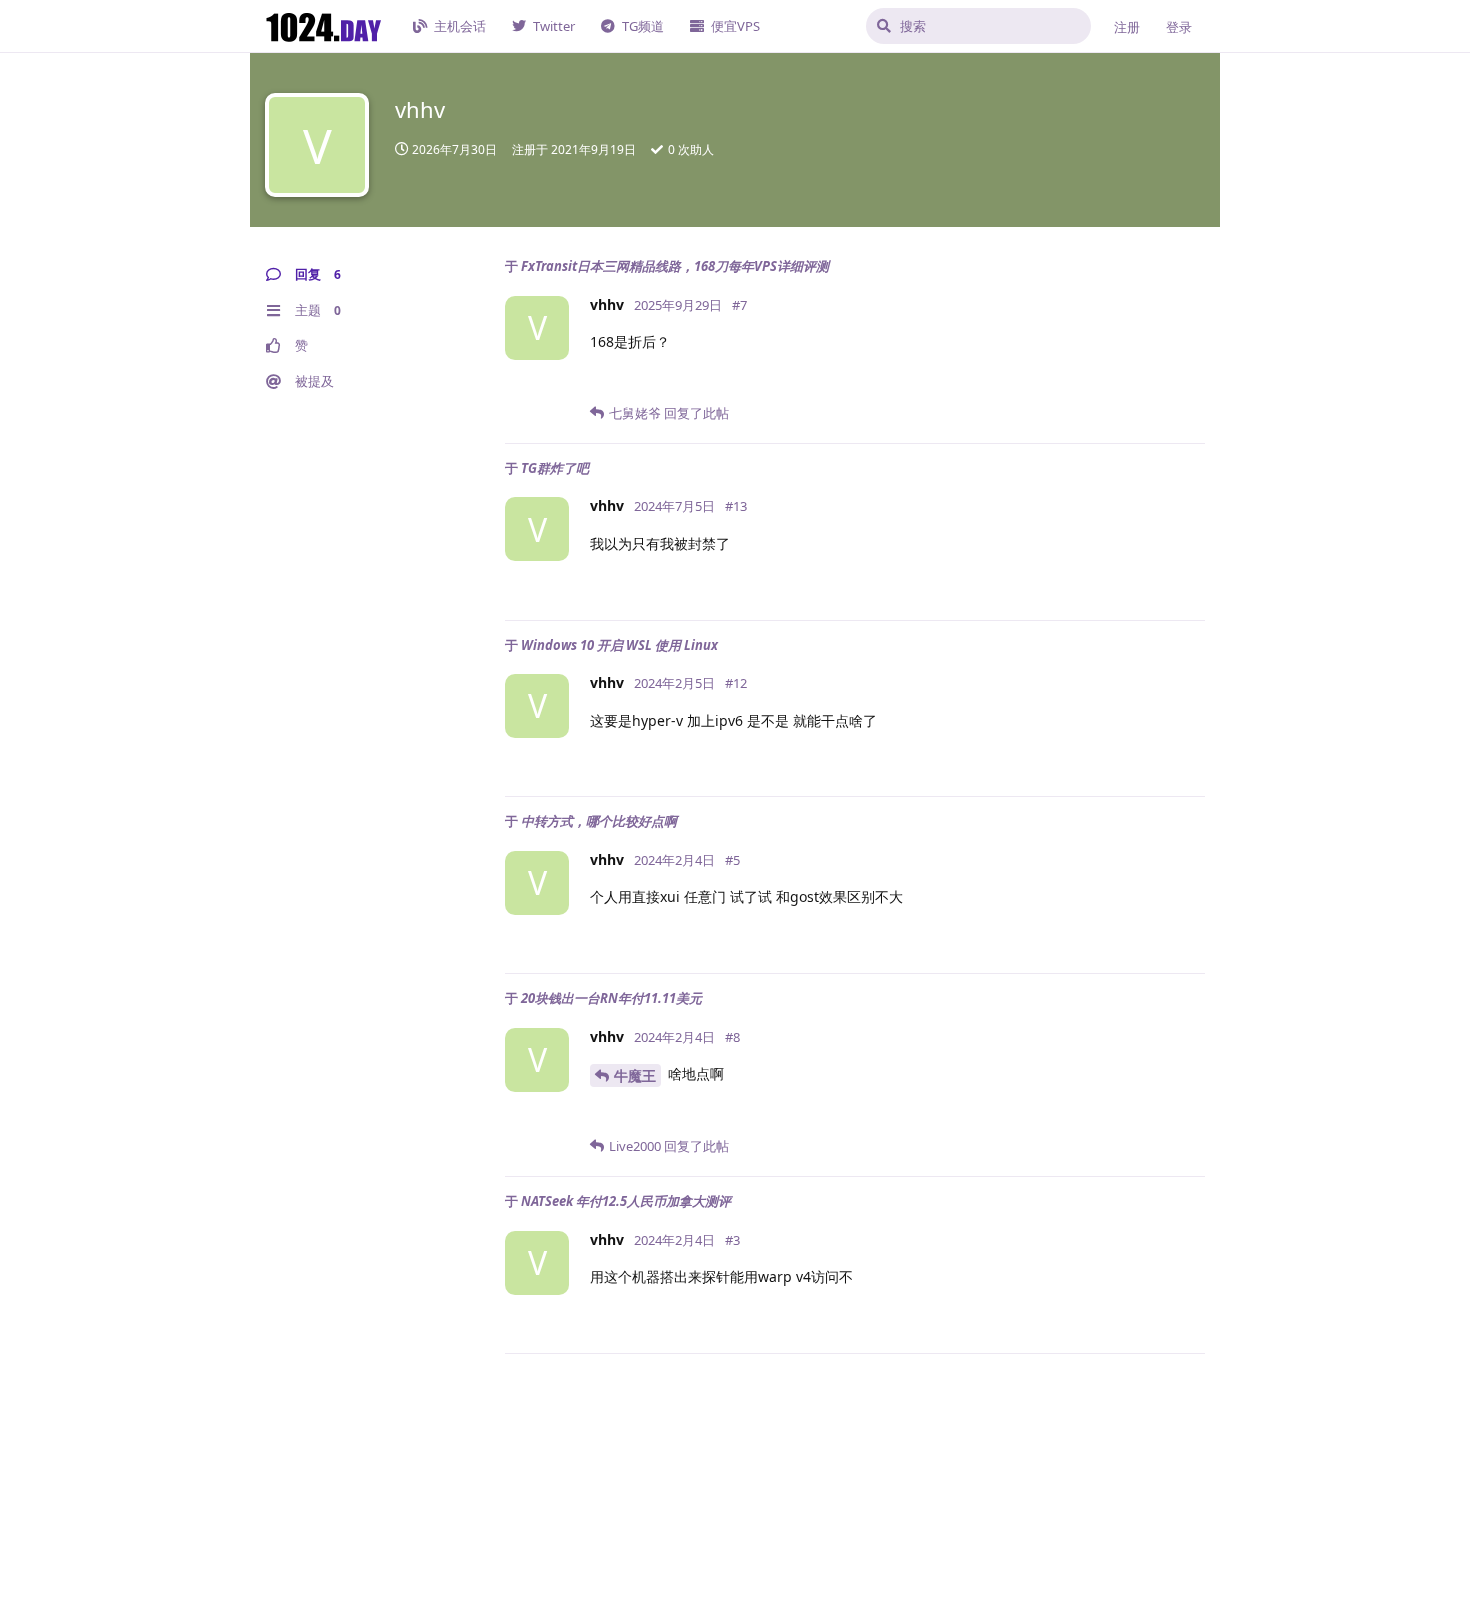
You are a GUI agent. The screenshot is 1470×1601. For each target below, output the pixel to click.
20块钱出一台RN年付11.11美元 (611, 998)
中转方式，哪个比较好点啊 (599, 821)
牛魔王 (635, 1075)
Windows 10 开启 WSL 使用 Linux (619, 645)
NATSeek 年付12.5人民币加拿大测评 (626, 1201)
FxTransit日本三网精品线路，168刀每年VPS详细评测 (675, 266)
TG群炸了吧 (555, 468)
